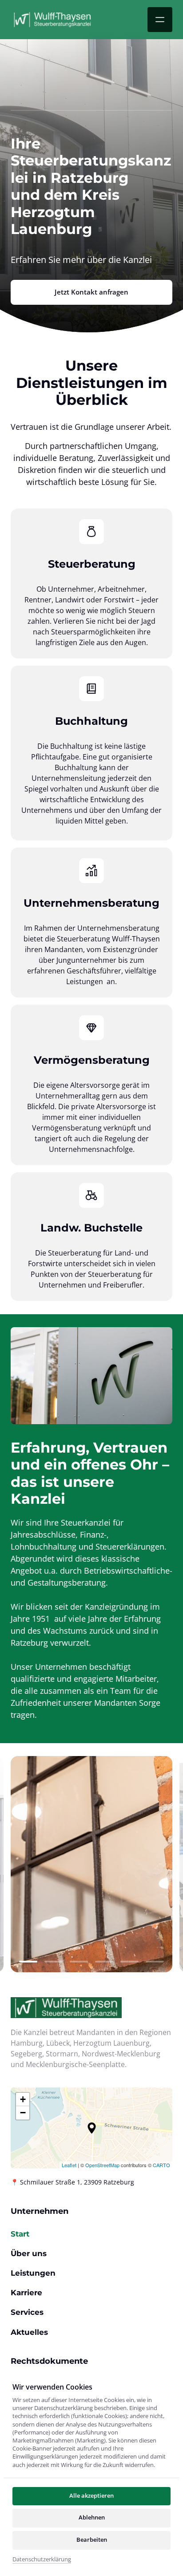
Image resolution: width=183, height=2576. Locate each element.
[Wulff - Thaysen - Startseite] (52, 19)
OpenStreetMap (102, 2165)
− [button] (23, 2113)
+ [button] (23, 2099)
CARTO (161, 2165)
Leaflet (69, 2165)
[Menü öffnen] (160, 20)
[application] (91, 2128)
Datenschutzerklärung (42, 2560)
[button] (92, 2128)
